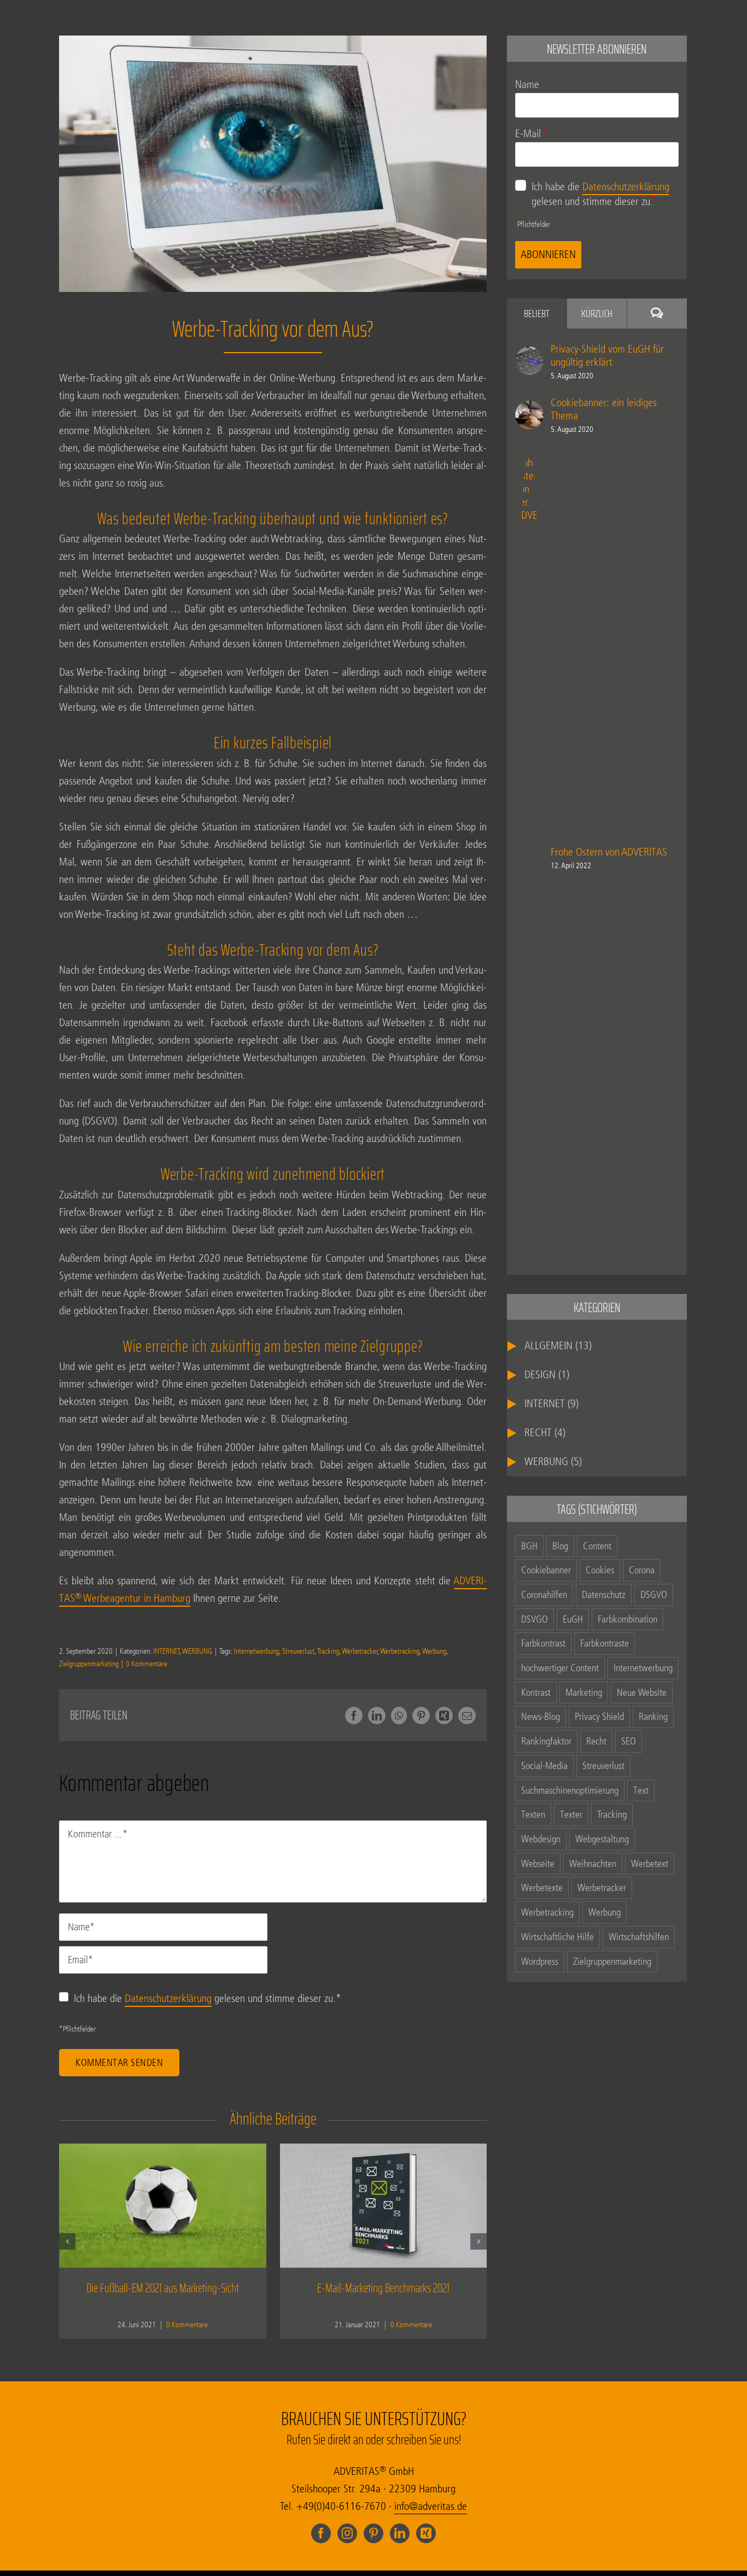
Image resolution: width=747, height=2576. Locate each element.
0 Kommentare (147, 1664)
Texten (533, 1814)
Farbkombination (628, 1619)
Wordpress (540, 1962)
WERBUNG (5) (553, 1462)
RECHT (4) (545, 1433)
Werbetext (650, 1864)
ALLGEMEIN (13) (558, 1346)
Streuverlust (298, 1651)
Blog (560, 1546)
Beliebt (537, 313)
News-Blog (541, 1717)
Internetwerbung (256, 1651)
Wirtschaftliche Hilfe (558, 1937)
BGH (529, 1546)
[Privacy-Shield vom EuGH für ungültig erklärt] (529, 341)
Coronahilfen (544, 1595)
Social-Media (544, 1766)
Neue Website (642, 1693)
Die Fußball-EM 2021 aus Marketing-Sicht (163, 2288)
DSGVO (654, 1595)
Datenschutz (604, 1595)
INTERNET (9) (552, 1404)
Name (527, 85)
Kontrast (536, 1693)
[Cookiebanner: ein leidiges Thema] (529, 396)
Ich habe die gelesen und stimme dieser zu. (208, 1998)
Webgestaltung (602, 1839)
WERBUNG (197, 1651)
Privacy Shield (599, 1717)
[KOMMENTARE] (657, 314)
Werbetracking (400, 1651)
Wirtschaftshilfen (639, 1937)
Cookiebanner (546, 1570)
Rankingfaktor (546, 1741)
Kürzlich (597, 313)
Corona (642, 1570)
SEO (629, 1741)
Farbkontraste (605, 1643)
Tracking (328, 1651)
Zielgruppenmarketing (89, 1664)
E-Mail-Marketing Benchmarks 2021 (383, 2288)
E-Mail (531, 134)
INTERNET (167, 1651)
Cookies (600, 1570)
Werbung (434, 1651)
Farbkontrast (543, 1643)
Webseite (538, 1864)
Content (597, 1546)
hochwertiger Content (560, 1668)
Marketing (584, 1693)
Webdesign (541, 1839)
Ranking (653, 1717)
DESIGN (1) (547, 1375)
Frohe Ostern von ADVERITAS (609, 852)
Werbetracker (360, 1651)
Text (641, 1790)
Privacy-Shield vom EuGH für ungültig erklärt (607, 356)
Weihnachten (593, 1864)
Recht (596, 1741)
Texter (571, 1814)
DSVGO (535, 1619)
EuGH (573, 1619)
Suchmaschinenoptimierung (570, 1790)
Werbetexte (542, 1888)
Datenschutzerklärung (168, 1998)
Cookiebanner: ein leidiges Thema (604, 409)
